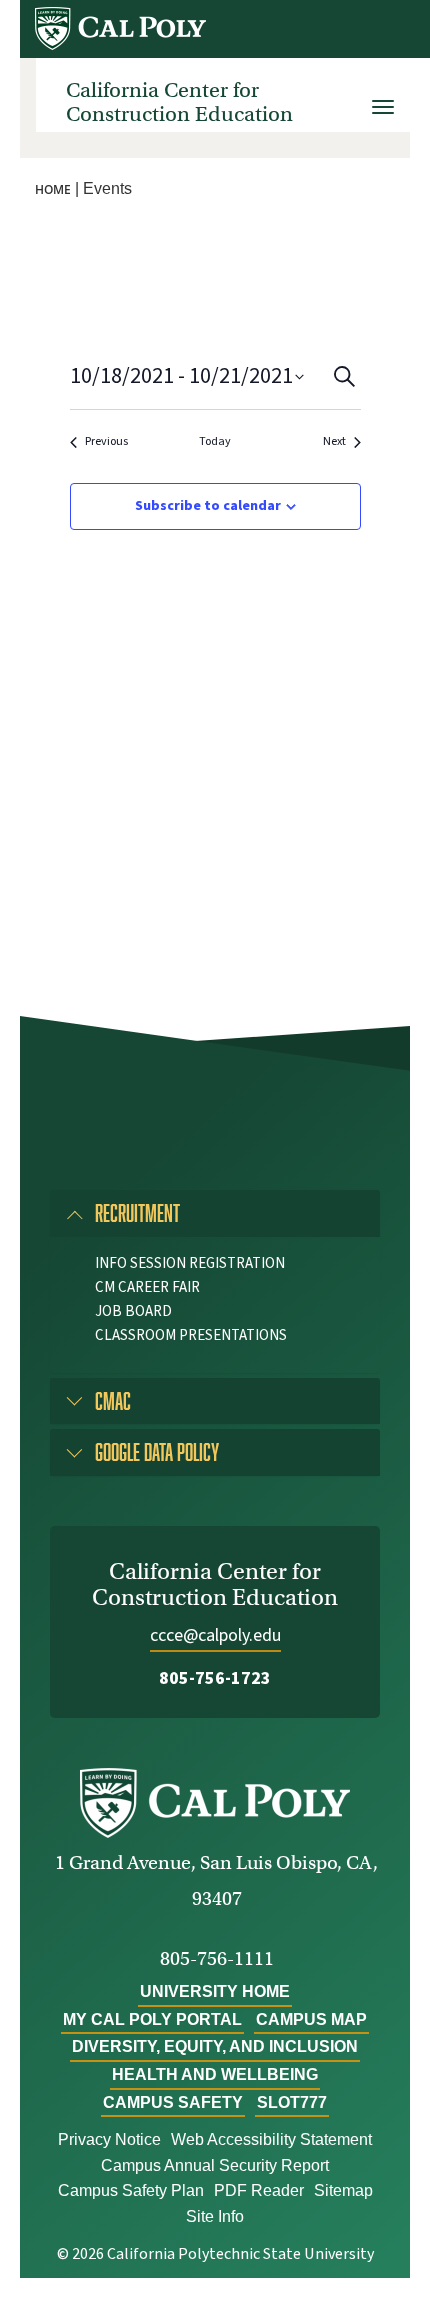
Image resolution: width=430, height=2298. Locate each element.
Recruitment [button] (137, 1212)
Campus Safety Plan (131, 2190)
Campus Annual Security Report (215, 2165)
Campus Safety (173, 2102)
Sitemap (343, 2190)
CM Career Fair (147, 1287)
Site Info (215, 2216)
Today (215, 442)
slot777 (292, 2102)
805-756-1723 (215, 1678)
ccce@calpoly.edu (215, 1635)
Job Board (133, 1311)
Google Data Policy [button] (157, 1451)
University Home (215, 1991)
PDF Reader (259, 2190)
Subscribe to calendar (208, 506)
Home (53, 189)
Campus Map (311, 2019)
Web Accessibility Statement (271, 2139)
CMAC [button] (113, 1400)
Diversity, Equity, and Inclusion (215, 2046)
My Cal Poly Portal (152, 2019)
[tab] (215, 1213)
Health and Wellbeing (215, 2074)
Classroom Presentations (191, 1335)
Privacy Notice (109, 2139)
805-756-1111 (217, 1958)
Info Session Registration (190, 1263)
